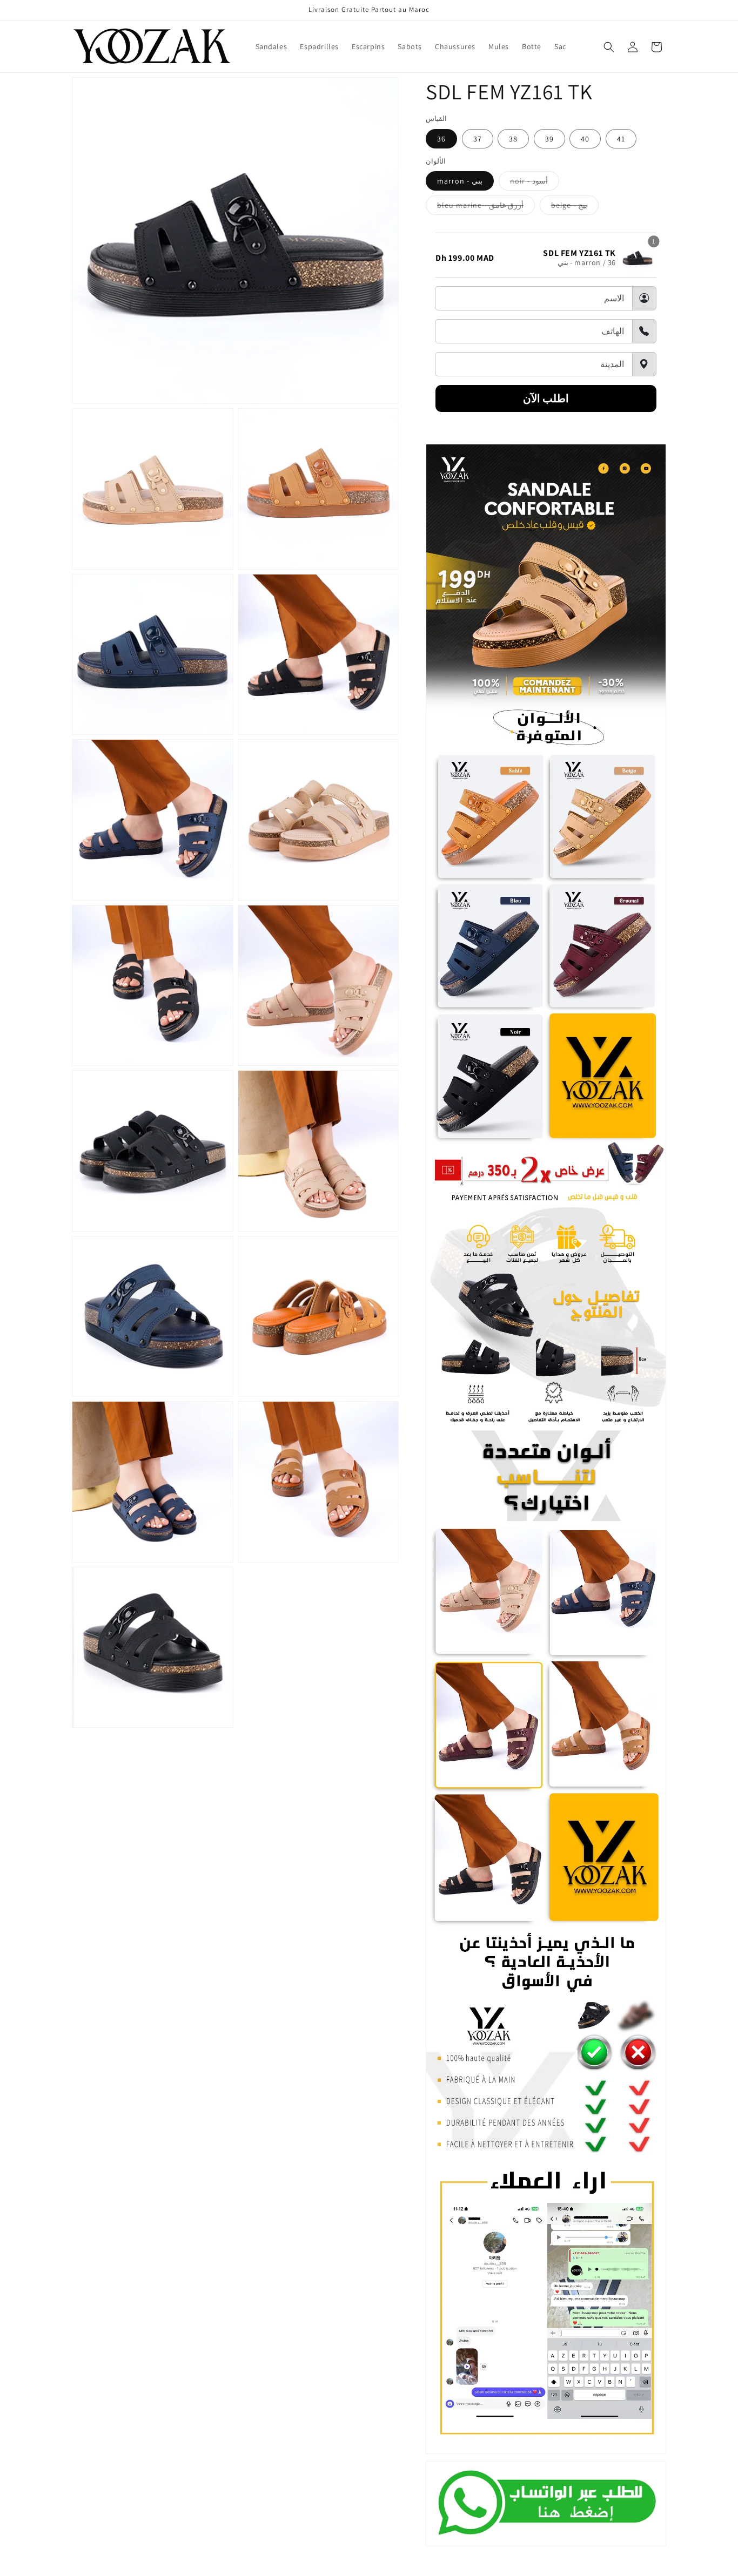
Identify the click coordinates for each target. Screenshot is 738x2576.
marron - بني (460, 181)
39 (549, 139)
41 (621, 139)
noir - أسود (535, 183)
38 (513, 139)
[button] (609, 47)
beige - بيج (575, 207)
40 (585, 139)
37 (478, 139)
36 (441, 139)
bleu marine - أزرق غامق (486, 207)
